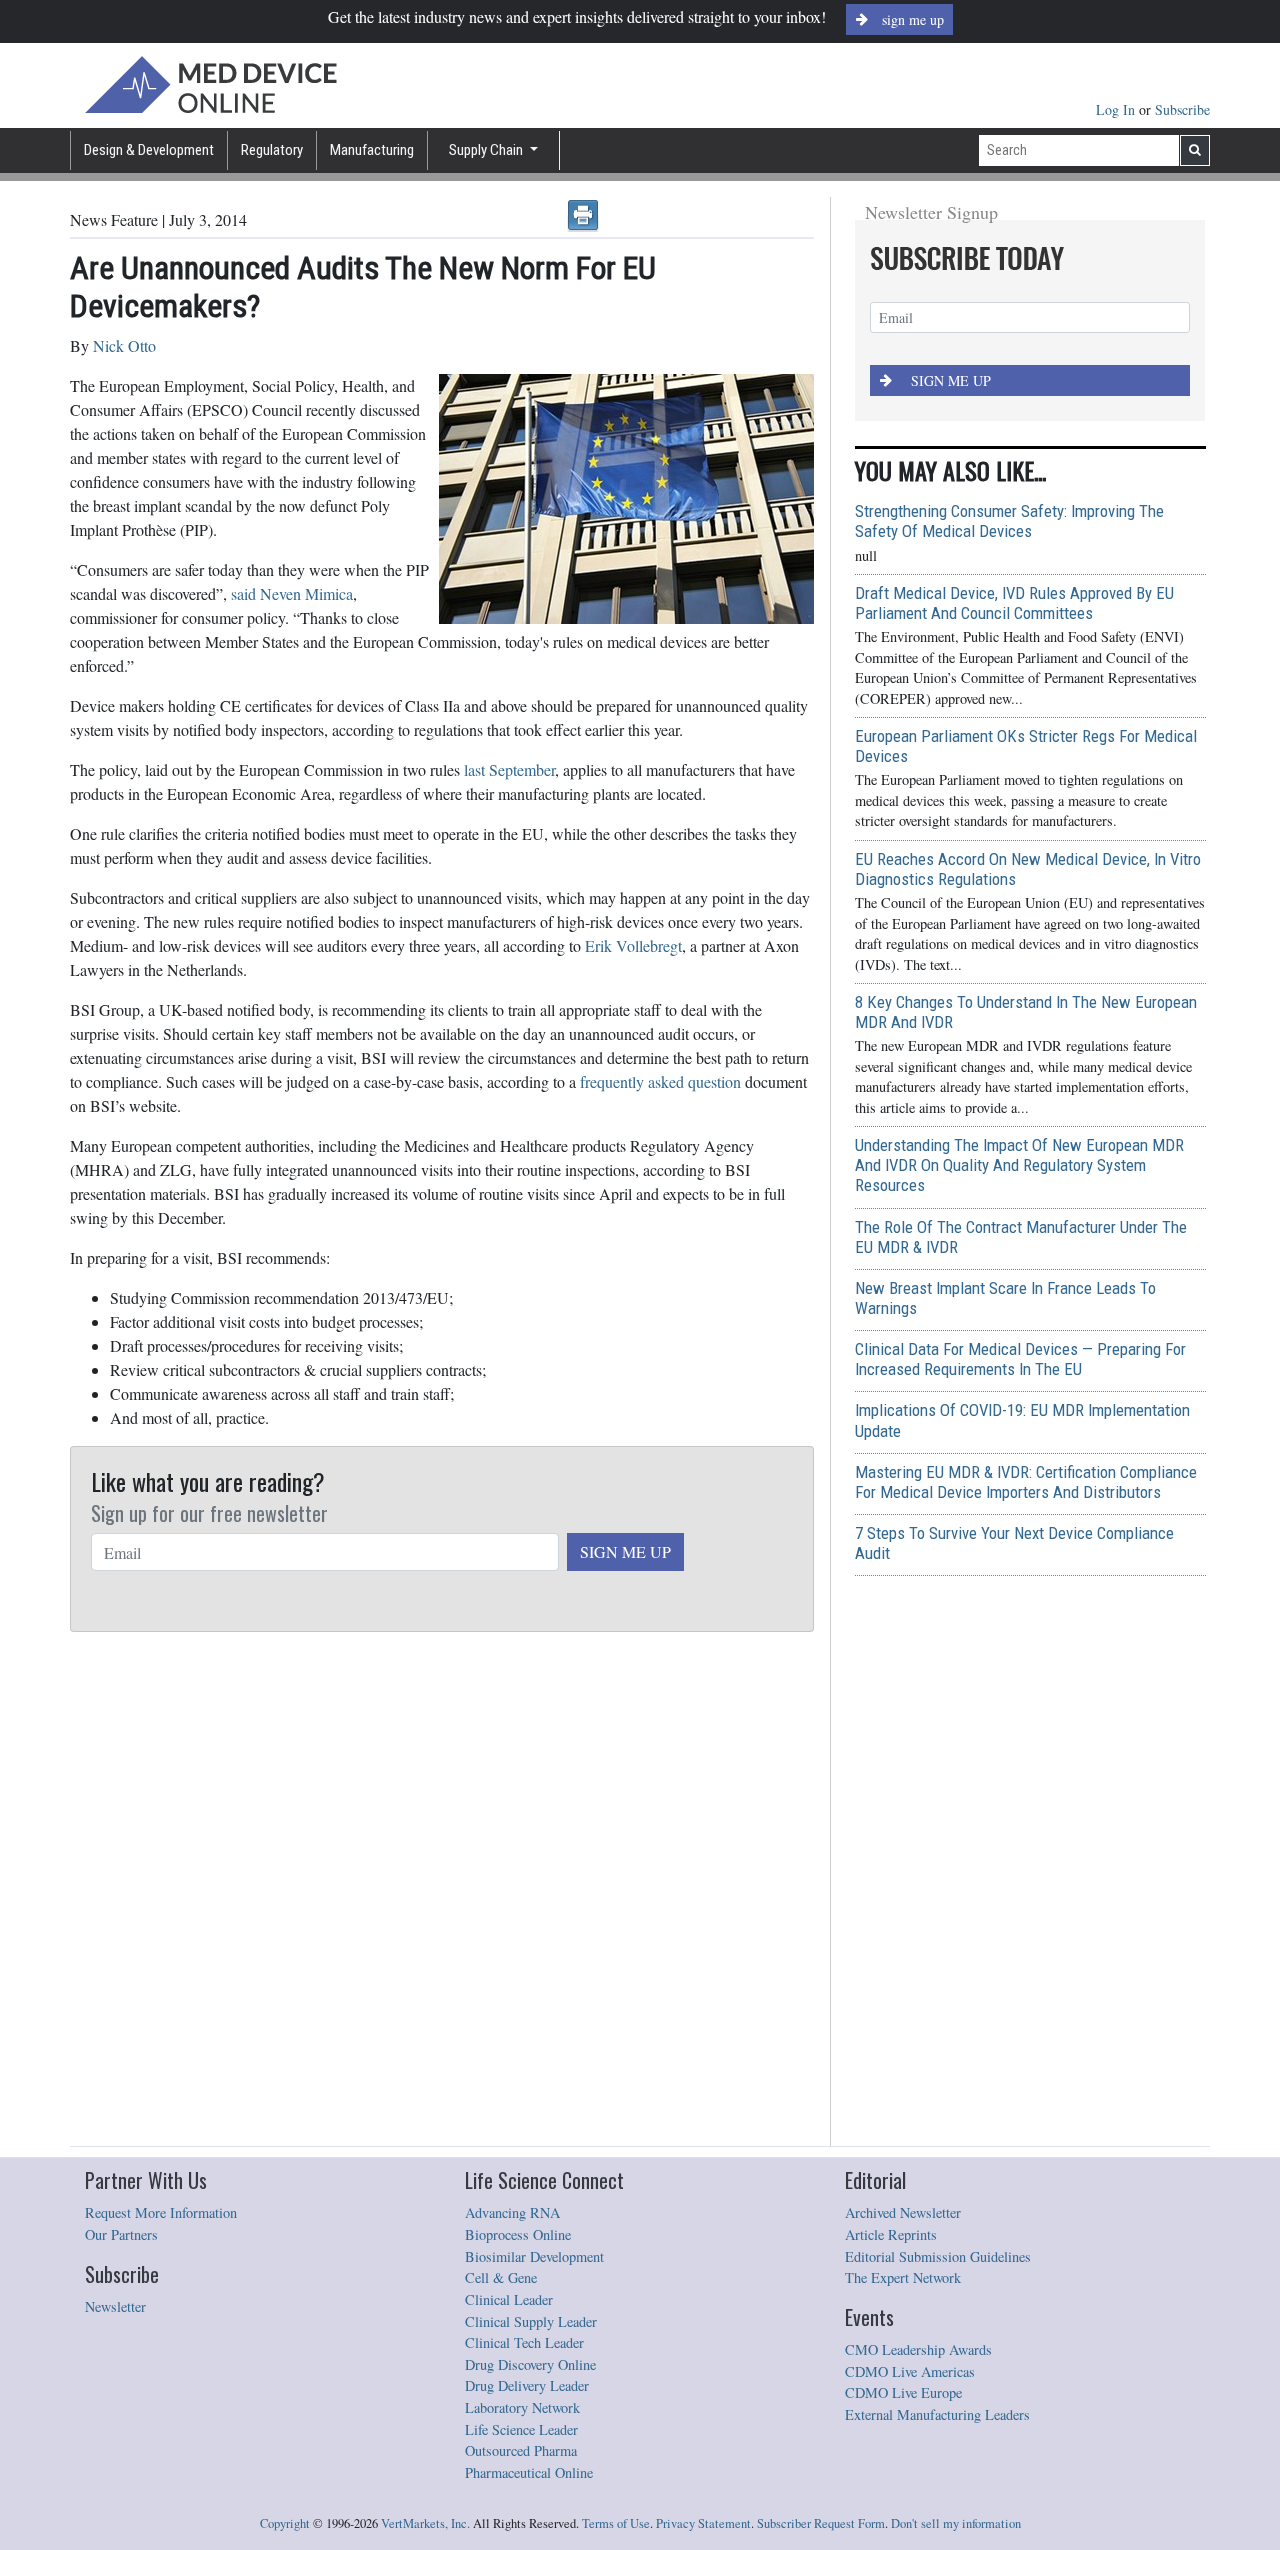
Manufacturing (372, 150)
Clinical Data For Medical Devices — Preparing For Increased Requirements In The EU (1020, 1359)
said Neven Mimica (292, 593)
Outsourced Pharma (521, 2450)
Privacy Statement (703, 2523)
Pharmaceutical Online (529, 2472)
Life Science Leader (521, 2429)
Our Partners (121, 2234)
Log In (1117, 109)
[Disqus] (442, 1890)
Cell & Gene (501, 2277)
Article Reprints (891, 2234)
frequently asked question (660, 1081)
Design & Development (149, 150)
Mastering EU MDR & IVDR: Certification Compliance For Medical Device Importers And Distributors (1026, 1482)
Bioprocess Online (518, 2234)
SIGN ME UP (625, 1551)
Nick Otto (124, 345)
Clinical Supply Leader (531, 2321)
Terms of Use (616, 2523)
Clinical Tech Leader (524, 2342)
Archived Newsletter (903, 2212)
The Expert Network (903, 2277)
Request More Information (161, 2212)
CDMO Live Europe (903, 2392)
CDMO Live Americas (910, 2371)
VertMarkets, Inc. (425, 2523)
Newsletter (115, 2306)
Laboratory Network (522, 2407)
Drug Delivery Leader (527, 2385)
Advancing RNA (512, 2212)
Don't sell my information (956, 2523)
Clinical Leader (509, 2299)
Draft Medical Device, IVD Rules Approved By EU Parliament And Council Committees (1014, 603)
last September (509, 769)
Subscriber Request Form (821, 2523)
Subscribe (1182, 109)
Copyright (285, 2523)
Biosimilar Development (534, 2256)
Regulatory (272, 150)
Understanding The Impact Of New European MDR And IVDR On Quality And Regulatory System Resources (1019, 1165)
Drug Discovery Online (530, 2364)
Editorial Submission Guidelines (938, 2256)
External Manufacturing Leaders (937, 2414)
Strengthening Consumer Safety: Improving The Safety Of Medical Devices (1009, 521)
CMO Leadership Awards (918, 2349)
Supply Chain (487, 150)
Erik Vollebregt (633, 945)
